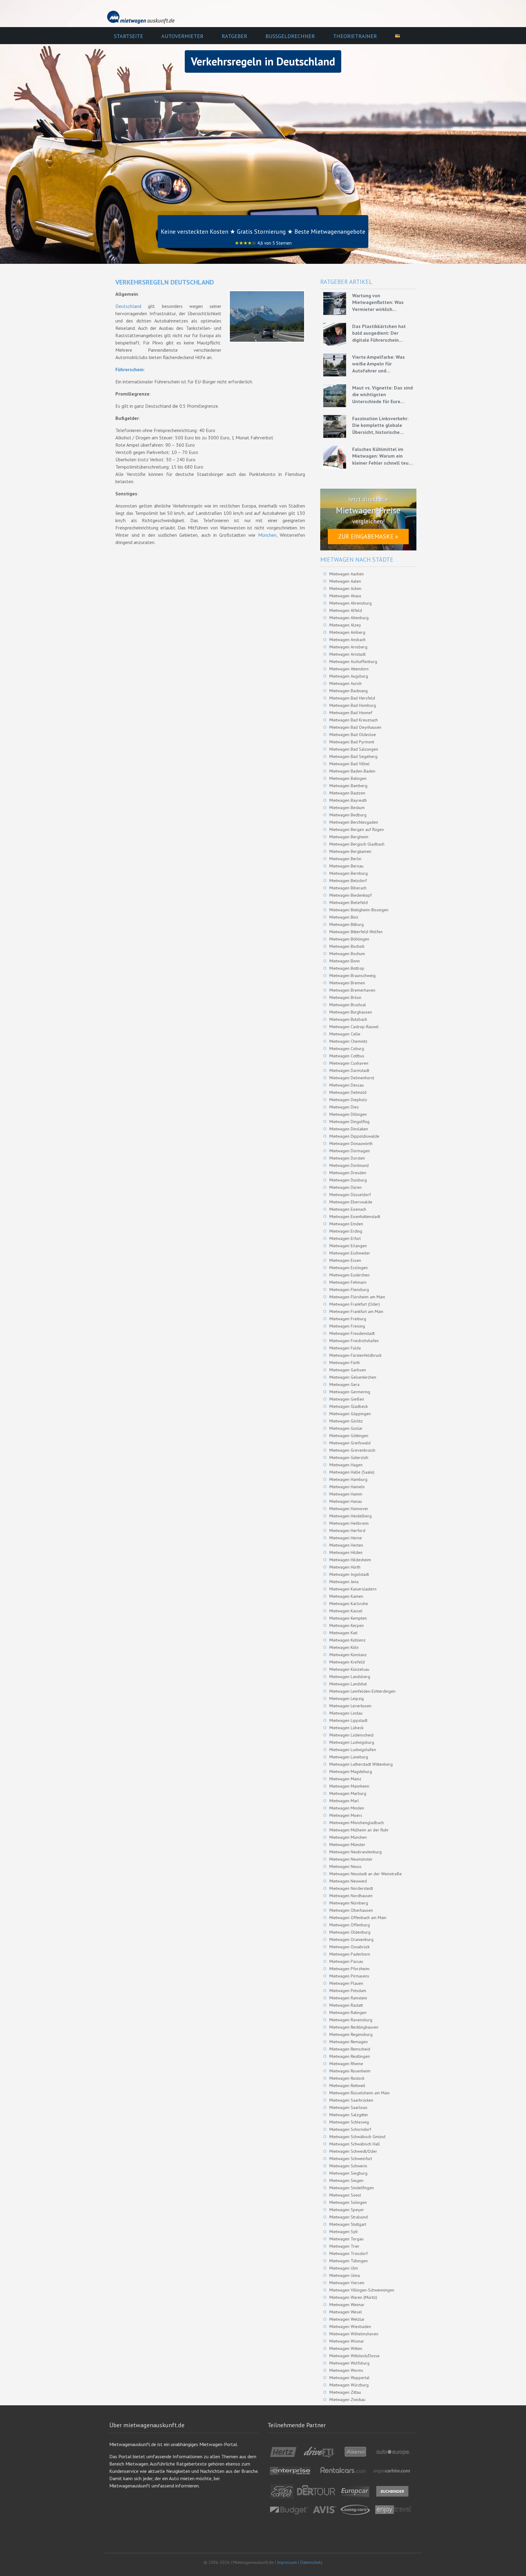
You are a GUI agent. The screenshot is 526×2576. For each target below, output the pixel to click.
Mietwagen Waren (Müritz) (353, 2297)
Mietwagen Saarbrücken (351, 2100)
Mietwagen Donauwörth (351, 1143)
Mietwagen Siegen (346, 2180)
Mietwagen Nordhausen (351, 1896)
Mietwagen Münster (347, 1845)
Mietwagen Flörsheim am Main (357, 1297)
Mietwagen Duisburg (348, 1180)
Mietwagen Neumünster (351, 1859)
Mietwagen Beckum (347, 808)
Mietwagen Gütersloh (349, 1457)
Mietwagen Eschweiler (350, 1253)
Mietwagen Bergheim (349, 837)
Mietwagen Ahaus (345, 596)
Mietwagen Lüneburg (349, 1757)
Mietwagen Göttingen (349, 1436)
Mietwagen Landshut (348, 1684)
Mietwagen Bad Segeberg (353, 756)
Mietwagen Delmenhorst (352, 1078)
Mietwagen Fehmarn (348, 1282)
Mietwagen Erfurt (345, 1238)
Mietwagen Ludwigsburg (352, 1742)
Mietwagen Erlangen (348, 1246)
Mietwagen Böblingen (349, 939)
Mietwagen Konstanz (348, 1655)
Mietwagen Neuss (345, 1866)
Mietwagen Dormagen (350, 1151)
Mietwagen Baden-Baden (352, 771)
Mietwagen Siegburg (348, 2173)
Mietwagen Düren (345, 1187)
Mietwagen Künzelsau (349, 1669)
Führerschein (130, 369)
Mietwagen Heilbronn (349, 1523)
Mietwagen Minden (347, 1808)
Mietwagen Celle (345, 1034)
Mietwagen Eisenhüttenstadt (355, 1216)
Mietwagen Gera (344, 1384)
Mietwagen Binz (344, 917)
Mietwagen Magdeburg (351, 1771)
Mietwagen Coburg (347, 1049)
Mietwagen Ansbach (347, 640)
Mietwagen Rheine (346, 2064)
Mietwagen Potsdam (348, 1991)
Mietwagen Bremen (347, 983)
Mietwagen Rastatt (346, 2005)
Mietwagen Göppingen (350, 1414)
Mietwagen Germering (350, 1392)
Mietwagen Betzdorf (348, 881)
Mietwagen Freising (347, 1326)
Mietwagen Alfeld (346, 610)
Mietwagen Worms (346, 2370)
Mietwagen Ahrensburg (351, 603)
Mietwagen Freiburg (348, 1319)
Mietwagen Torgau (346, 2239)
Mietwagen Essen (345, 1260)
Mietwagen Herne (346, 1538)
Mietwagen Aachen (347, 574)
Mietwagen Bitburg (347, 924)
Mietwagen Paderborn (350, 1954)
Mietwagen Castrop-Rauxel (354, 1027)
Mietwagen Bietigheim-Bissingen (359, 910)
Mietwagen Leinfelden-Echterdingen (362, 1691)
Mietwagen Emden (346, 1224)
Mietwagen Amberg (347, 632)
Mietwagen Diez (344, 1107)
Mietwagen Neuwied (348, 1881)
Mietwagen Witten (346, 2348)
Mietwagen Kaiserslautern (353, 1589)
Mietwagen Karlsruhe (349, 1604)
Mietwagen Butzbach (348, 1019)
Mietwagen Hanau (346, 1501)
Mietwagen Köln (344, 1647)
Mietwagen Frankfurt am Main (356, 1311)
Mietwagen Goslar (346, 1428)
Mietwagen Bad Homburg (353, 705)
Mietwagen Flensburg (349, 1290)
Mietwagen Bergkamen (350, 851)
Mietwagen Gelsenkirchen (353, 1377)
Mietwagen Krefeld (347, 1662)
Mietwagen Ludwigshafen (353, 1750)
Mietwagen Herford (347, 1531)
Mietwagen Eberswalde (351, 1202)
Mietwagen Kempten (348, 1618)
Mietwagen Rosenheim (350, 2071)
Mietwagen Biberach (348, 888)
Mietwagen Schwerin (348, 2166)
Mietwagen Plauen (346, 1983)
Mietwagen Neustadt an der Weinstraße (366, 1874)
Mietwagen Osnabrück (349, 1947)
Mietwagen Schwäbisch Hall (355, 2144)
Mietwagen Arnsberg (348, 647)
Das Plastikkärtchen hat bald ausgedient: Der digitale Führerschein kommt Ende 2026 (379, 333)
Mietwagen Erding (346, 1231)
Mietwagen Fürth (345, 1363)
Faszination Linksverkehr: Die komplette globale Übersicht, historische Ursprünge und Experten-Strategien (380, 425)
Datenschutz (311, 2562)
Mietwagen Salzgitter (349, 2115)
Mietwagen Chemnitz (348, 1041)
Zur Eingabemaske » (368, 536)
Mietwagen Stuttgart (348, 2224)
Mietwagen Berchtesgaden (354, 822)
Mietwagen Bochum (347, 954)
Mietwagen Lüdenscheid (351, 1735)
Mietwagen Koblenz (347, 1640)
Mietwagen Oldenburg (350, 1932)
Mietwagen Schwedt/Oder (353, 2151)
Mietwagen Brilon (345, 997)
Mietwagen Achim (345, 588)
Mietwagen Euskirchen (349, 1275)
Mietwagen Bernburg (349, 873)
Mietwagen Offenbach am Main (358, 1918)
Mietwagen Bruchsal (348, 1005)
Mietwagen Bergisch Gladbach (357, 844)
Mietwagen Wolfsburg (349, 2363)
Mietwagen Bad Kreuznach (354, 720)
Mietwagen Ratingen (348, 2012)
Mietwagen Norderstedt (351, 1888)
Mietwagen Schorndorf (350, 2129)
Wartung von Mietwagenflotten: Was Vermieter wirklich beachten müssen (378, 302)
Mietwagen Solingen (348, 2202)
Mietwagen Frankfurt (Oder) (355, 1304)
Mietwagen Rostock (347, 2078)
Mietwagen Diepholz (348, 1100)
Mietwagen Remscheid (350, 2049)
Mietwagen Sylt (344, 2232)
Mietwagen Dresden (348, 1173)
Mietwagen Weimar (347, 2305)
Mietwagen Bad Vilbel (349, 764)
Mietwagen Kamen (346, 1596)
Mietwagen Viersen (347, 2283)
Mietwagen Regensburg (351, 2034)
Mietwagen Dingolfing (349, 1122)
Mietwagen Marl (344, 1801)
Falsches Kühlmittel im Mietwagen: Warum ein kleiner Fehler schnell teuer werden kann (383, 456)
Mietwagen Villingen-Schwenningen (362, 2290)
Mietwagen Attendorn (349, 669)
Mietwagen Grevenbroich (352, 1450)
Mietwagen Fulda (345, 1348)
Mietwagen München (348, 1837)
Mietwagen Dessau (347, 1085)
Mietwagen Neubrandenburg (356, 1852)
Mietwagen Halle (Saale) (352, 1472)
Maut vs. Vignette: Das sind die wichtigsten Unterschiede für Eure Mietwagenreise (382, 395)
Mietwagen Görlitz (346, 1421)
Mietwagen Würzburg (349, 2385)
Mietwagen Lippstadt (348, 1720)
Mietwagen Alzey (345, 625)
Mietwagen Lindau (346, 1713)
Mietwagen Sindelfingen (352, 2188)
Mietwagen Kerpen (347, 1625)
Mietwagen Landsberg (350, 1677)
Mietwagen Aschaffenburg (353, 661)
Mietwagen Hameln (347, 1487)
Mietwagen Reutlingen (350, 2056)
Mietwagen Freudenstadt (352, 1333)
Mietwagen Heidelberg (351, 1516)
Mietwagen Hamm (346, 1494)
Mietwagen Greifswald (350, 1443)
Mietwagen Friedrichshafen (354, 1341)
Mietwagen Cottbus (347, 1056)
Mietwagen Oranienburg (351, 1939)
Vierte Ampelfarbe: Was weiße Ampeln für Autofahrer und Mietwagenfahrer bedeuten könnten (383, 364)
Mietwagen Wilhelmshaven (354, 2334)
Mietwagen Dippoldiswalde (354, 1136)
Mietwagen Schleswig (349, 2122)
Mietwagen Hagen (346, 1465)
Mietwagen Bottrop (347, 968)
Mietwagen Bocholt (347, 946)
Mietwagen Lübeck (346, 1728)
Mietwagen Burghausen (351, 1012)
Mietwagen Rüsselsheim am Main (359, 2093)
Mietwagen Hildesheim (350, 1560)
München (267, 535)
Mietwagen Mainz (345, 1779)
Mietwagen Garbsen (348, 1370)
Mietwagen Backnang (349, 691)
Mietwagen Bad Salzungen (354, 749)
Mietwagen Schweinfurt (351, 2159)
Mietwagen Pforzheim (349, 1969)
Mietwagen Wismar (347, 2341)
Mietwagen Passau (346, 1961)
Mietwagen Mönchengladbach (357, 1823)
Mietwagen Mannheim (349, 1786)
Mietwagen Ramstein (348, 1998)
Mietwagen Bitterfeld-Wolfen (356, 932)
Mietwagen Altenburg (349, 618)
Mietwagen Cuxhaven (349, 1063)
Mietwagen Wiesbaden (350, 2326)
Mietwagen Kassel (346, 1611)
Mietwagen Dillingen (348, 1114)
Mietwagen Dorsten (347, 1158)
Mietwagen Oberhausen (351, 1910)
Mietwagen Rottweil (347, 2086)
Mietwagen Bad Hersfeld (352, 698)
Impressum (287, 2562)
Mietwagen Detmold (348, 1092)
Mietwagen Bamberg (348, 786)
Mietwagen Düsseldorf (350, 1195)
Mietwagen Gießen (347, 1399)
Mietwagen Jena (344, 1582)
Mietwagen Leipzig (347, 1698)
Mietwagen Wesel (346, 2312)
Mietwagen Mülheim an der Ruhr (359, 1830)
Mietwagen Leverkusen (350, 1706)
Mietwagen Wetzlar (347, 2319)
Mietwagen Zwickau (347, 2400)
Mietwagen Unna (345, 2275)
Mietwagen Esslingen (349, 1268)
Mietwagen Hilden (346, 1552)
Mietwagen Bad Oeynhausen (355, 727)
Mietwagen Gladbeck (349, 1406)
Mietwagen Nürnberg (349, 1903)
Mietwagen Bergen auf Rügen (357, 829)
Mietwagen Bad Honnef (351, 713)
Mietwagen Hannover (349, 1509)
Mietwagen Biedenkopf (351, 895)
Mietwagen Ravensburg (351, 2020)
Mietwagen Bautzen (347, 793)
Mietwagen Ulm (344, 2268)
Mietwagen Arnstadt (347, 654)
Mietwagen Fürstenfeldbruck (355, 1355)
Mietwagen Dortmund (349, 1165)
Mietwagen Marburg (348, 1793)
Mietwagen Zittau (345, 2392)
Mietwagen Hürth (345, 1567)
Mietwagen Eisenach (348, 1209)
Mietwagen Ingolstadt (349, 1574)
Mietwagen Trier (344, 2246)
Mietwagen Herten (346, 1545)
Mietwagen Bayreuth (348, 800)
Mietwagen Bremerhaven (352, 990)
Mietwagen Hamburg (348, 1479)
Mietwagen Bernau (346, 866)
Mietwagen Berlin (345, 859)
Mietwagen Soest (345, 2195)
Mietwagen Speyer (347, 2210)
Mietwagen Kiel (344, 1633)
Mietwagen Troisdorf (349, 2253)
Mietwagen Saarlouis (348, 2107)
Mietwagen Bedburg (348, 815)
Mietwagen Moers (346, 1815)
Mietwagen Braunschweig (352, 976)
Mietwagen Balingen (348, 778)
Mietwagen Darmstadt (349, 1070)
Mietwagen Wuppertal (349, 2378)
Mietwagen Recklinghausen (354, 2027)
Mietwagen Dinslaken (349, 1129)
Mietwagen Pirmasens (349, 1976)
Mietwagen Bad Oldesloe (353, 735)
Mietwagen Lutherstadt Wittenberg (361, 1764)
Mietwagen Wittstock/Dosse (354, 2356)
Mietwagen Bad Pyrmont (352, 742)
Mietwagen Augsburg (349, 676)
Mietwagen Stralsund (349, 2217)
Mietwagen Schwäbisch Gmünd (357, 2137)
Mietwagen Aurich (345, 683)
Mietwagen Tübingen (349, 2261)
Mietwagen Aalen (345, 581)
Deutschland (128, 306)
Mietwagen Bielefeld (349, 902)
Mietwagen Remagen (349, 2042)
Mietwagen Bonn (345, 961)
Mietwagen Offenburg (350, 1925)
